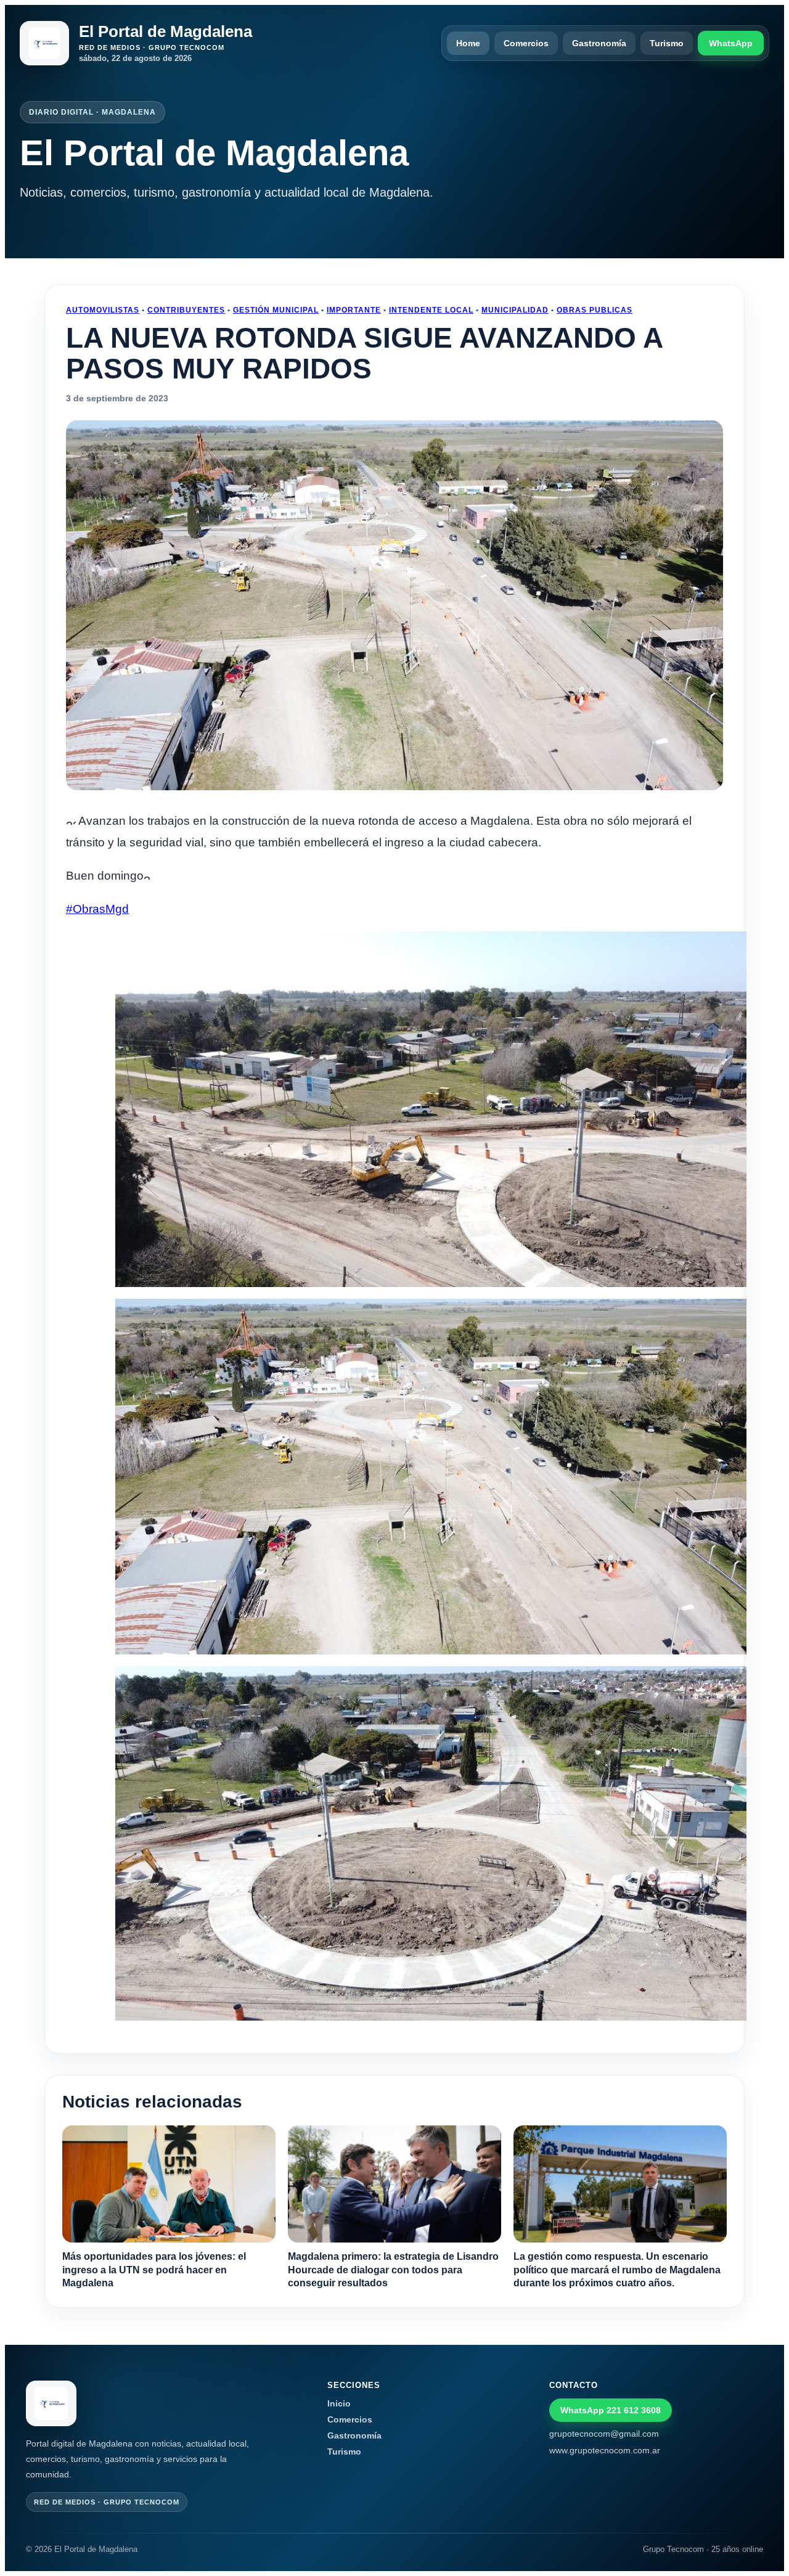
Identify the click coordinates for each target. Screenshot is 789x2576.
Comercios (526, 43)
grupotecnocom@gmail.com (604, 2434)
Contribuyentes (186, 310)
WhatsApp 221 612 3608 (611, 2410)
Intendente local (431, 310)
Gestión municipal (276, 310)
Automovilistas (103, 310)
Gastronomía (599, 43)
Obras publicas (595, 310)
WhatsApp (731, 43)
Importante (354, 310)
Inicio (339, 2403)
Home (468, 43)
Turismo (667, 43)
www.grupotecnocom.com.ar (605, 2450)
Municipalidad (515, 310)
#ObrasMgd (97, 909)
